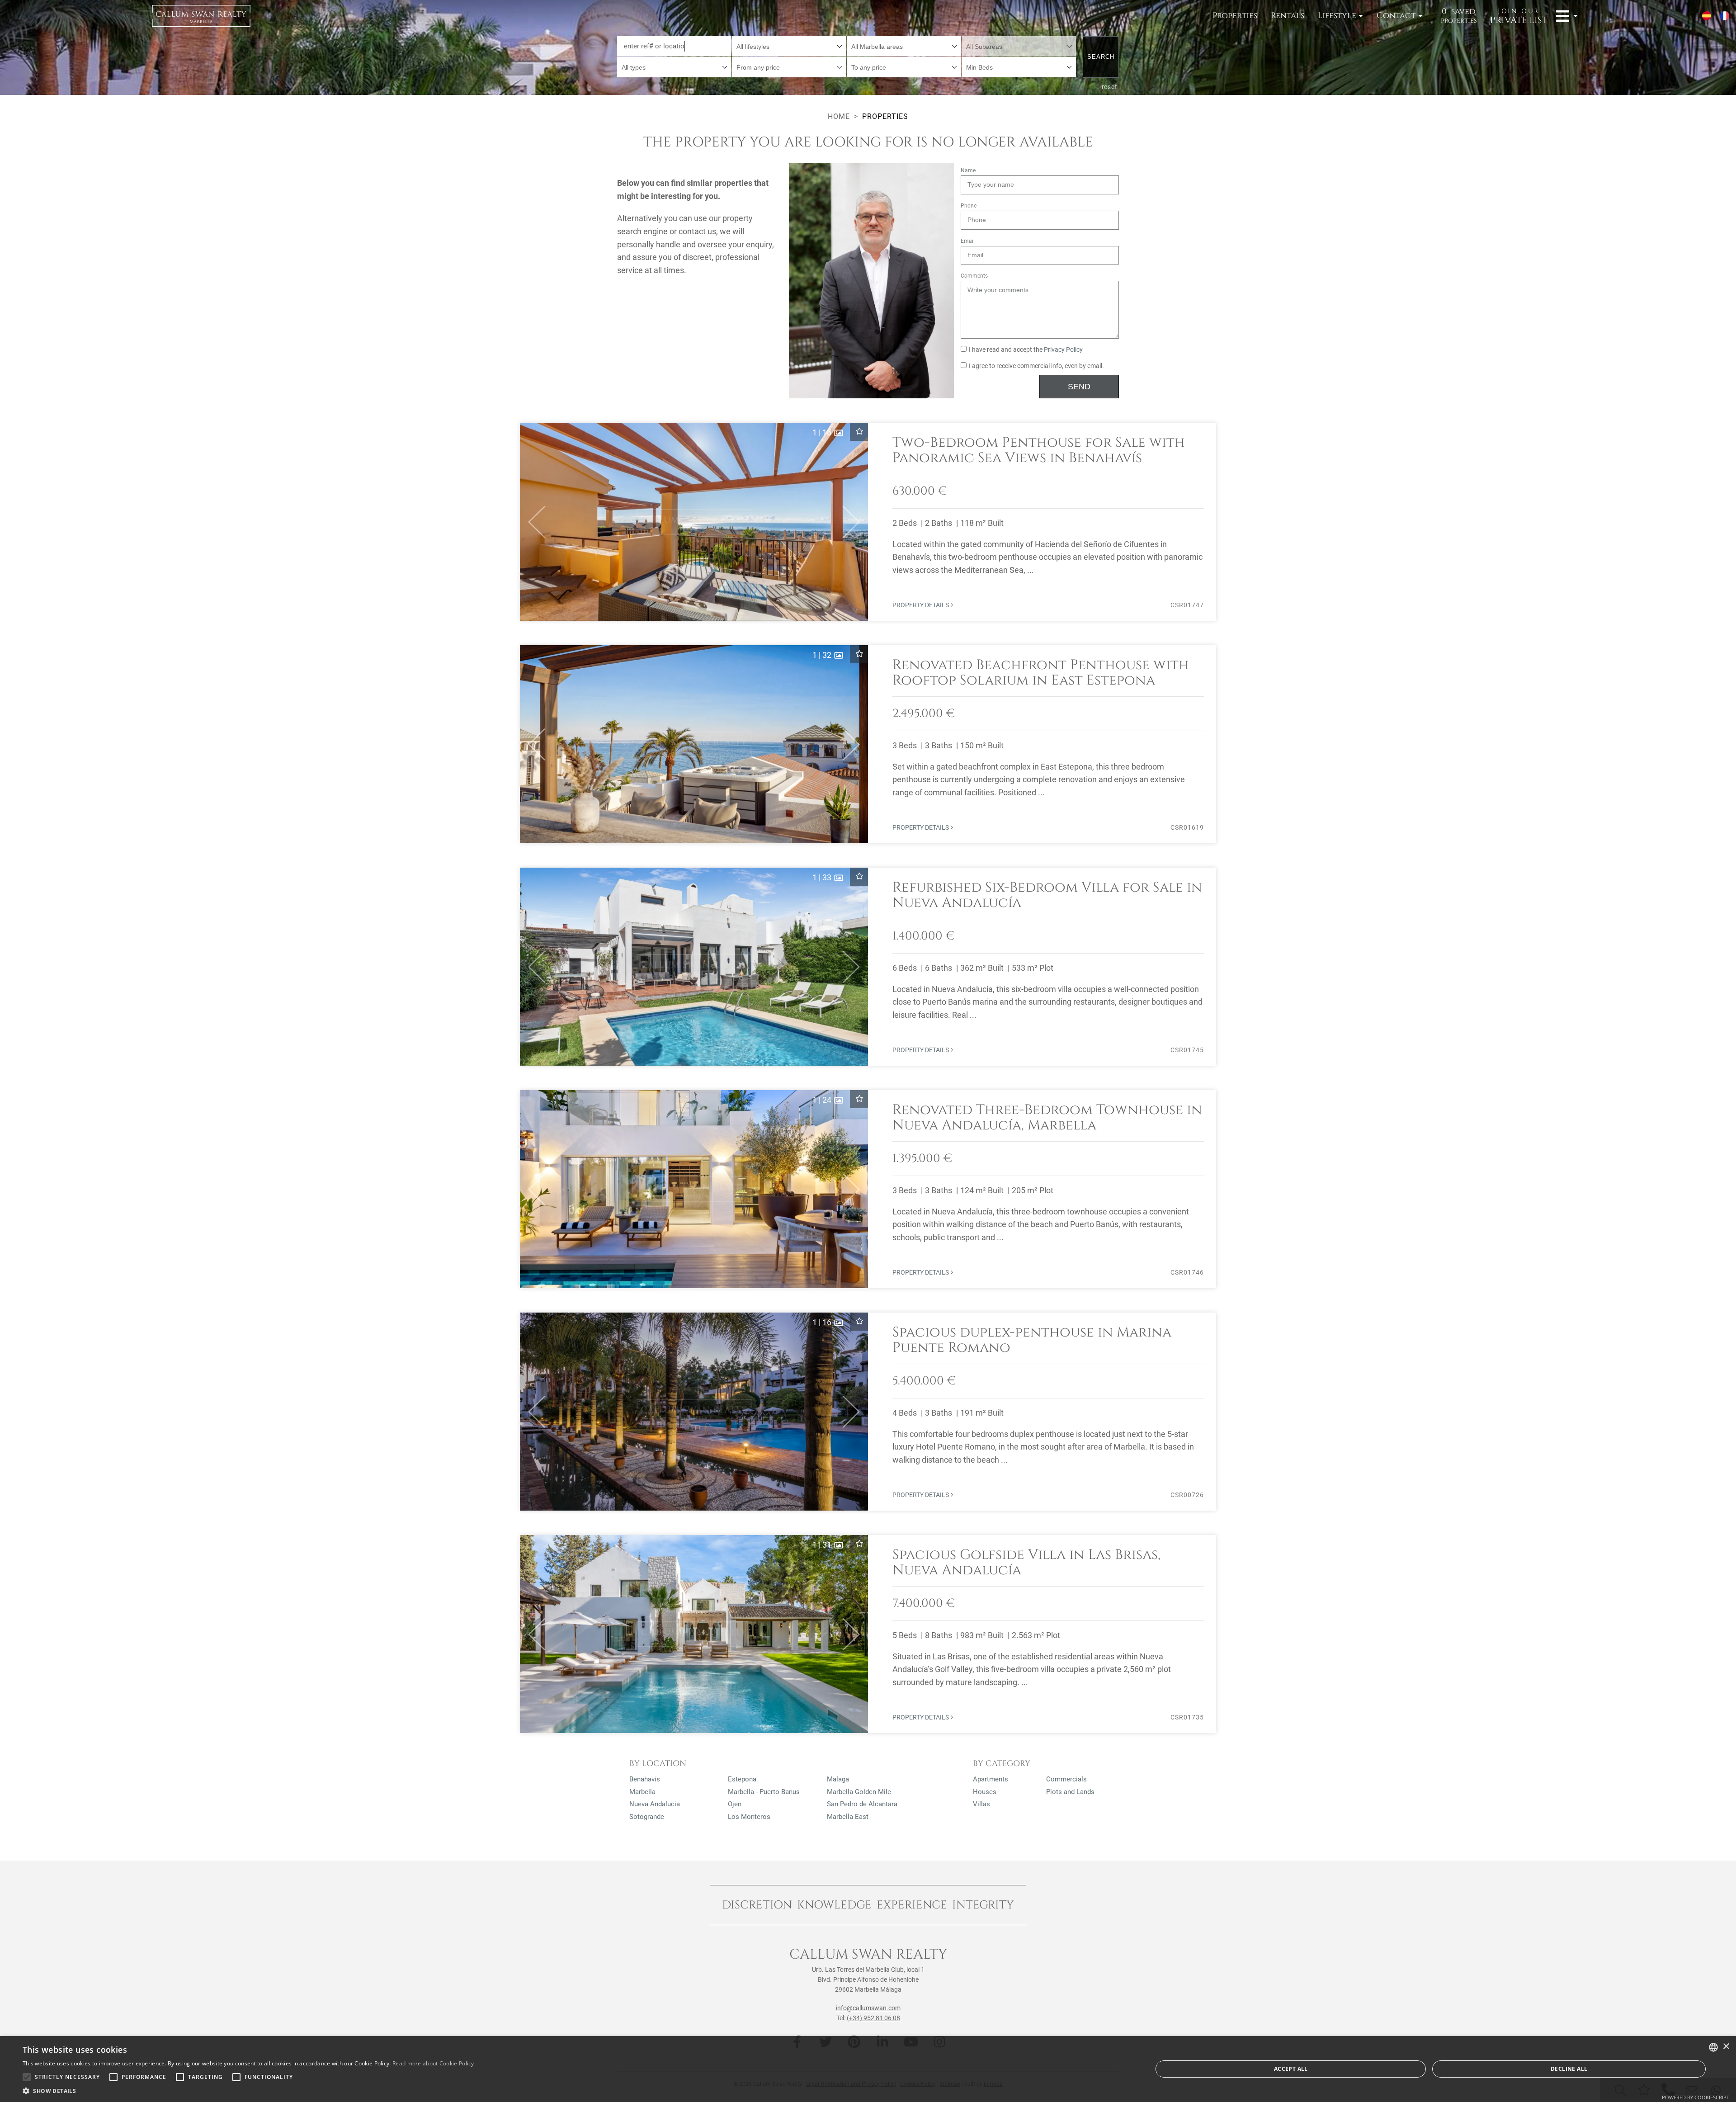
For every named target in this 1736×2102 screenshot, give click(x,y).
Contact (1396, 16)
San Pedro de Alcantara (862, 1804)
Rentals (1288, 16)
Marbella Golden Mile (859, 1792)
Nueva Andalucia (655, 1804)
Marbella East (848, 1817)
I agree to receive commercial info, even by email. (1036, 366)
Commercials (1066, 1779)
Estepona (742, 1779)
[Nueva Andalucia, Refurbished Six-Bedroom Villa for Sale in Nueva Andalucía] (868, 967)
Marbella (642, 1792)
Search (1101, 57)
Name (968, 170)
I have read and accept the (1026, 350)
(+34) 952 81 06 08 (873, 2018)
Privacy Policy (1063, 350)
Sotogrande (647, 1817)
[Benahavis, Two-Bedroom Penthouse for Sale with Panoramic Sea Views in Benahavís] (868, 522)
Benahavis (645, 1779)
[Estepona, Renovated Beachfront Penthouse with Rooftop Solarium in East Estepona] (868, 744)
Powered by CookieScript (1696, 2097)
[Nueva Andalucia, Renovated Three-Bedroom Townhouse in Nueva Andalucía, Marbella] (868, 1189)
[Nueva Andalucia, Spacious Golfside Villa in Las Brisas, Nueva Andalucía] (868, 1634)
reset (1110, 87)
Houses (985, 1792)
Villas (981, 1804)
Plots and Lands (1070, 1792)
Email (968, 241)
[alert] (868, 2069)
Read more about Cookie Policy (433, 2063)
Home (839, 116)
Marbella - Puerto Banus (764, 1792)
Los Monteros (749, 1817)
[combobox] (789, 46)
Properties (1235, 16)
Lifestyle (1337, 16)
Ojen (735, 1804)
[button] (533, 522)
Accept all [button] (1291, 2069)
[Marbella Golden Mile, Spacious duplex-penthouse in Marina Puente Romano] (868, 1412)
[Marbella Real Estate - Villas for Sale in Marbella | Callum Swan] (201, 16)
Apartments (991, 1779)
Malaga (838, 1779)
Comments (974, 276)
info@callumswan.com (868, 2008)
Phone (969, 206)
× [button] (1726, 2047)
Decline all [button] (1569, 2069)
